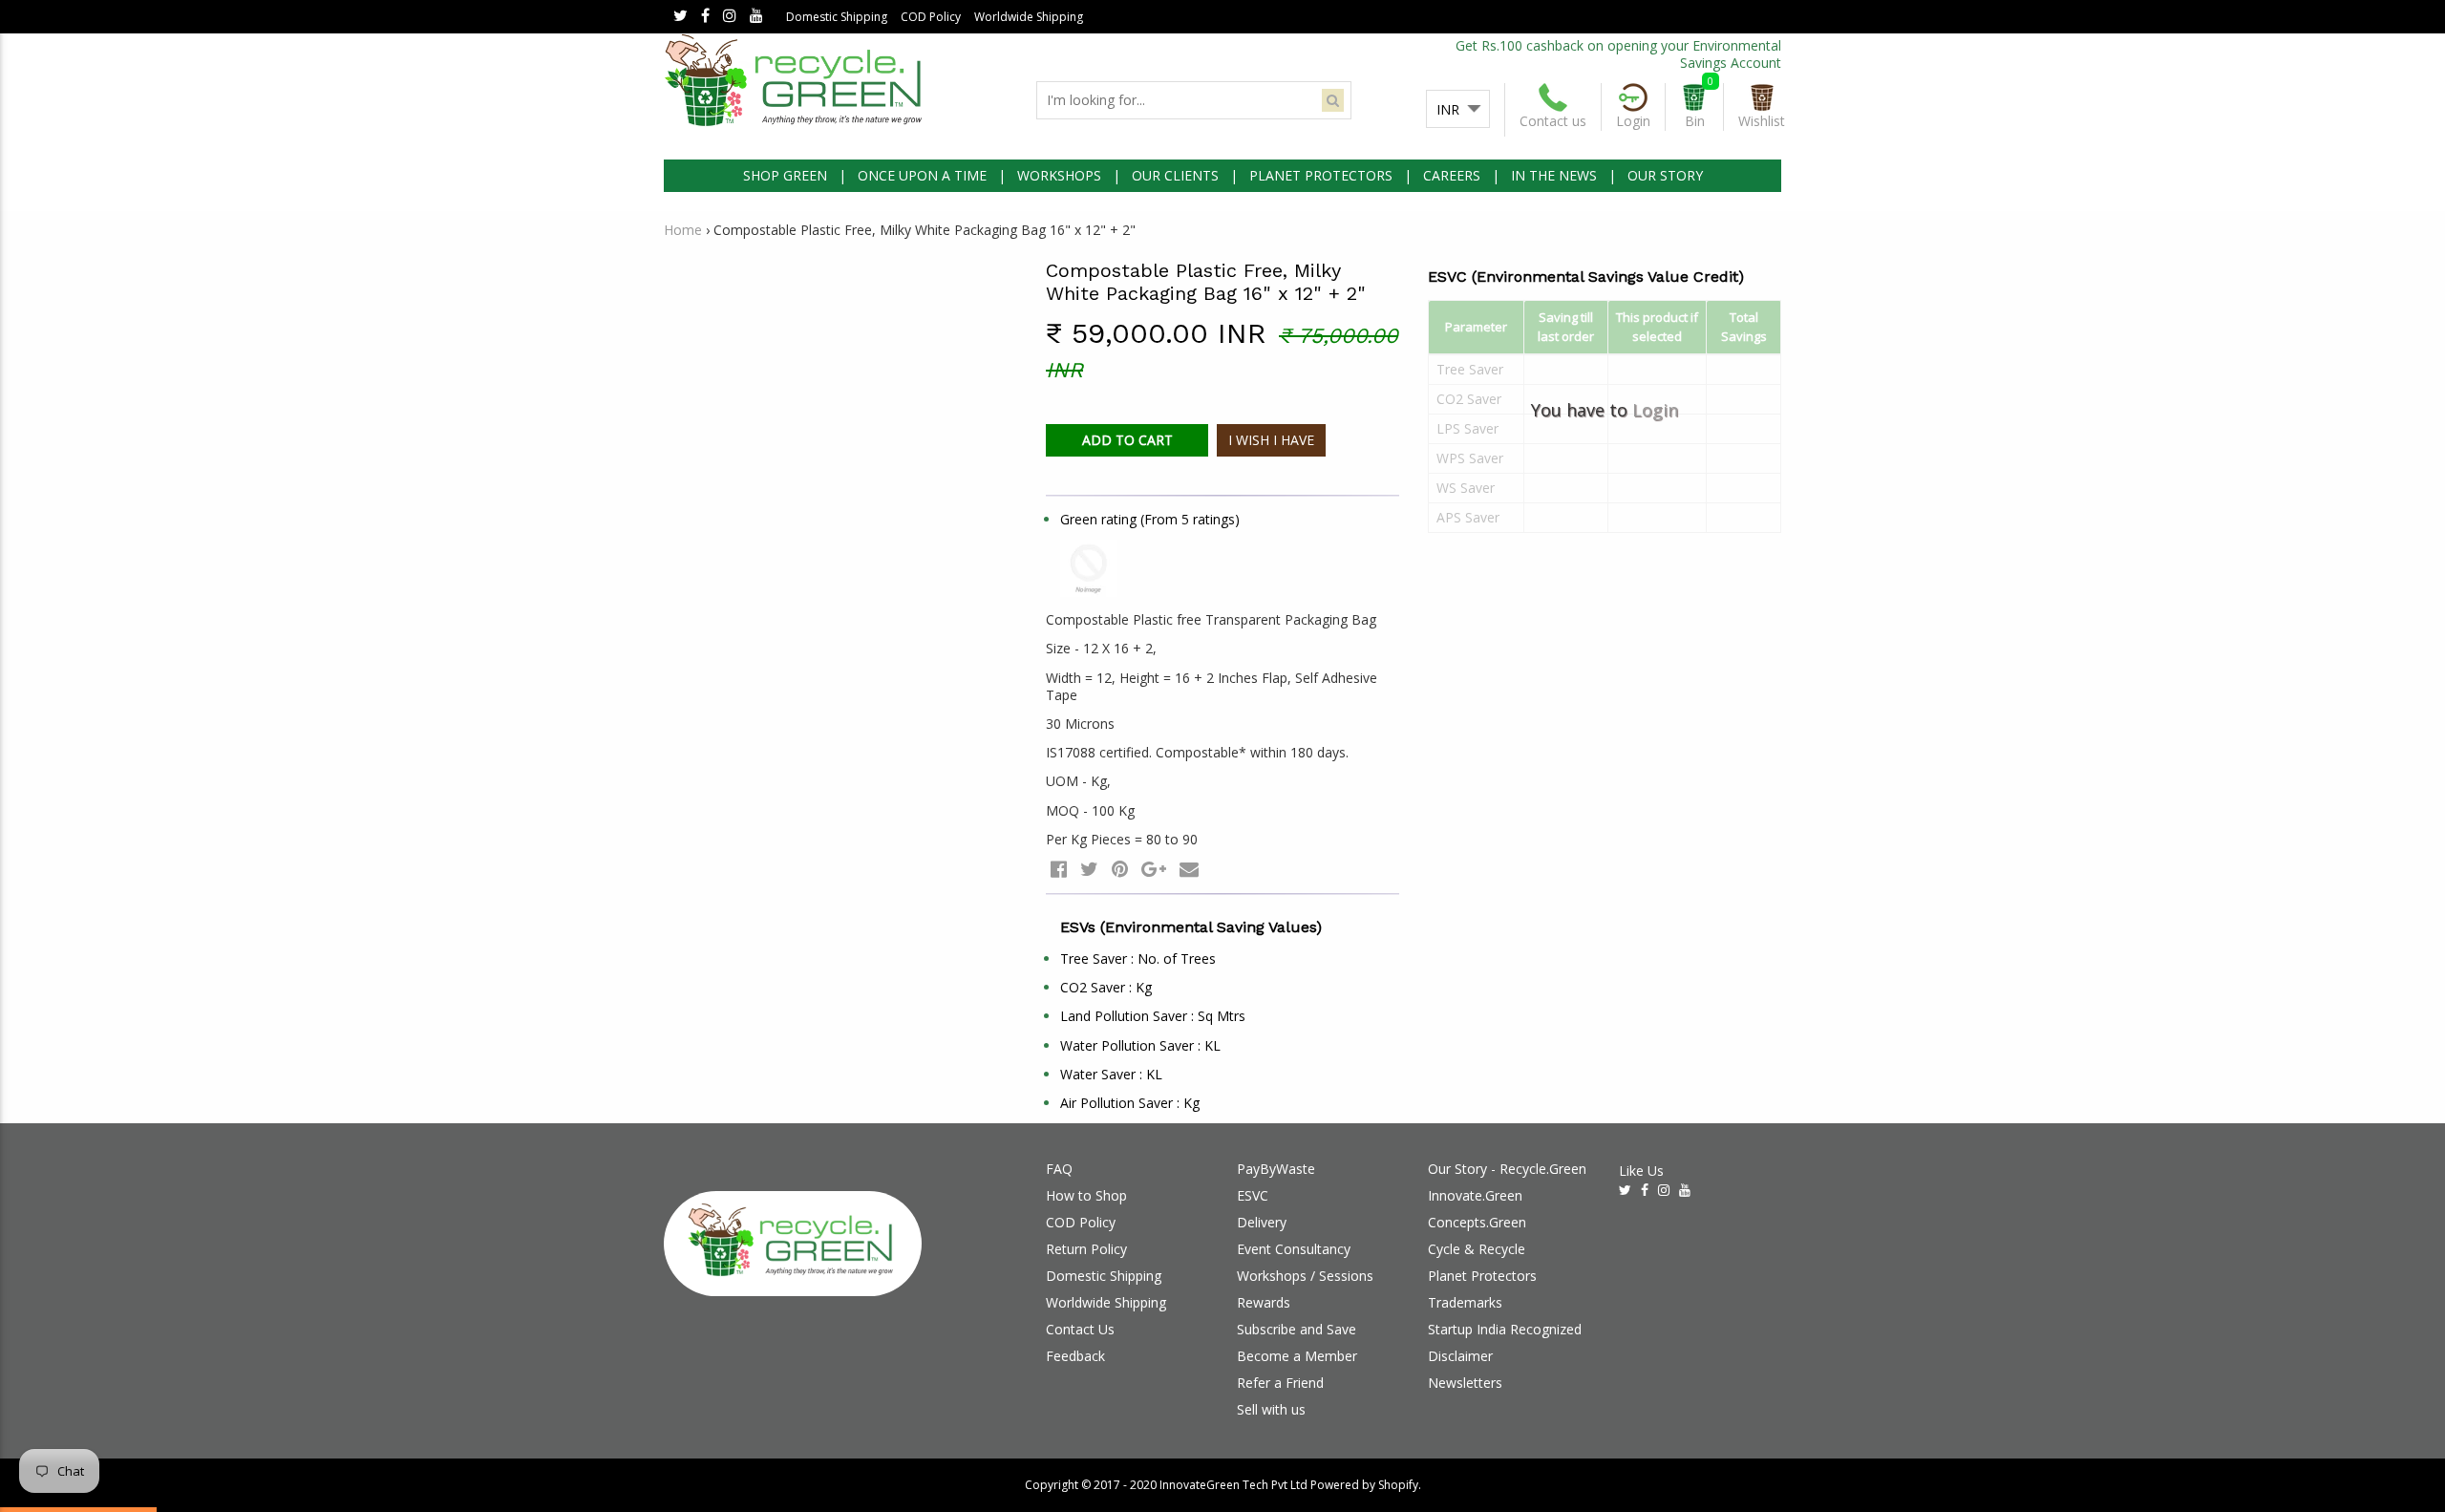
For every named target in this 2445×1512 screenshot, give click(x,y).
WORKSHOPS (1059, 175)
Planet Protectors (1482, 1276)
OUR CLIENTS (1175, 175)
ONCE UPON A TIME (922, 175)
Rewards (1264, 1302)
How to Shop (1086, 1195)
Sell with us (1271, 1409)
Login (1655, 410)
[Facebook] (705, 17)
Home (683, 230)
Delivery (1262, 1222)
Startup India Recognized (1505, 1329)
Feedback (1075, 1356)
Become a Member (1297, 1356)
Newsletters (1465, 1383)
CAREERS (1452, 175)
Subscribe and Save (1297, 1329)
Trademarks (1465, 1302)
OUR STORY (1665, 175)
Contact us (1553, 121)
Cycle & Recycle (1477, 1249)
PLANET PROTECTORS (1321, 175)
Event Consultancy (1294, 1249)
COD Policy (931, 17)
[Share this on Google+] (1154, 869)
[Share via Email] (1189, 869)
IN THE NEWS (1554, 175)
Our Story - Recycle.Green (1507, 1169)
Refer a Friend (1280, 1383)
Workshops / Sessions (1305, 1276)
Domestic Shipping (837, 17)
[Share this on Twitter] (1089, 869)
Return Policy (1086, 1249)
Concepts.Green (1477, 1222)
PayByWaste (1276, 1169)
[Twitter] (680, 17)
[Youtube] (756, 17)
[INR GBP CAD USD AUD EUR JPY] (1458, 110)
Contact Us (1080, 1329)
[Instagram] (730, 17)
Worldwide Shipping (1029, 17)
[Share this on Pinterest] (1120, 869)
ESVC (1253, 1195)
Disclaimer (1460, 1356)
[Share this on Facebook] (1059, 869)
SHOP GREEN (785, 175)
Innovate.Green (1475, 1195)
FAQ (1059, 1169)
